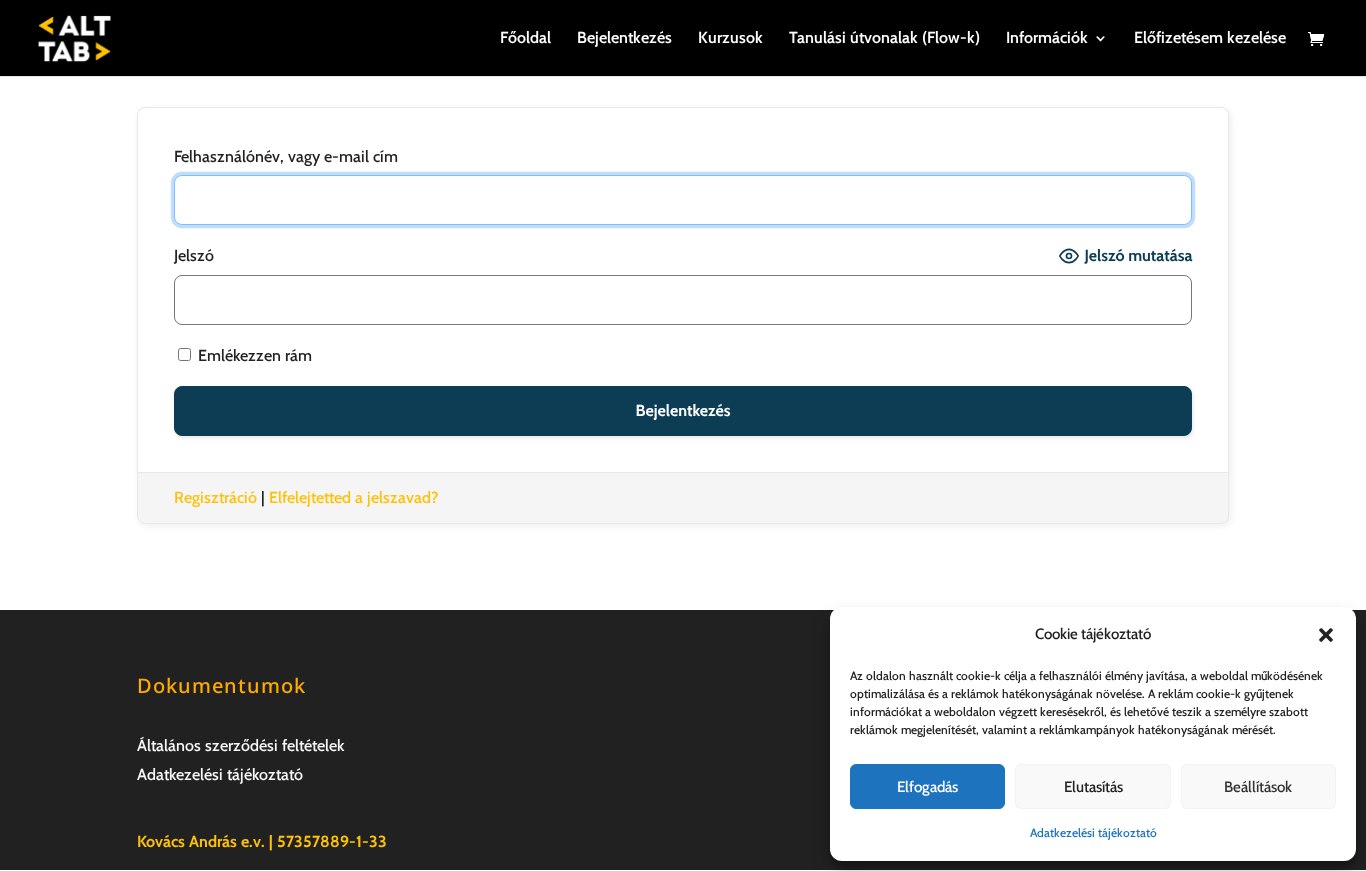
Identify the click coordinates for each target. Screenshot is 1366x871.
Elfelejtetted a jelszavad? (353, 497)
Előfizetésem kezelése (1210, 39)
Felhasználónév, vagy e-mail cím (286, 156)
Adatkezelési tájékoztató (1093, 832)
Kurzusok (730, 39)
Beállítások (1258, 787)
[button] (1326, 635)
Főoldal (525, 39)
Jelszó (194, 255)
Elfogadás (927, 787)
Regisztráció (215, 497)
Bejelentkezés (624, 39)
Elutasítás (1093, 787)
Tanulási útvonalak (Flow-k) (884, 39)
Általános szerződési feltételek (240, 745)
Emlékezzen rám (253, 355)
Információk (1047, 39)
